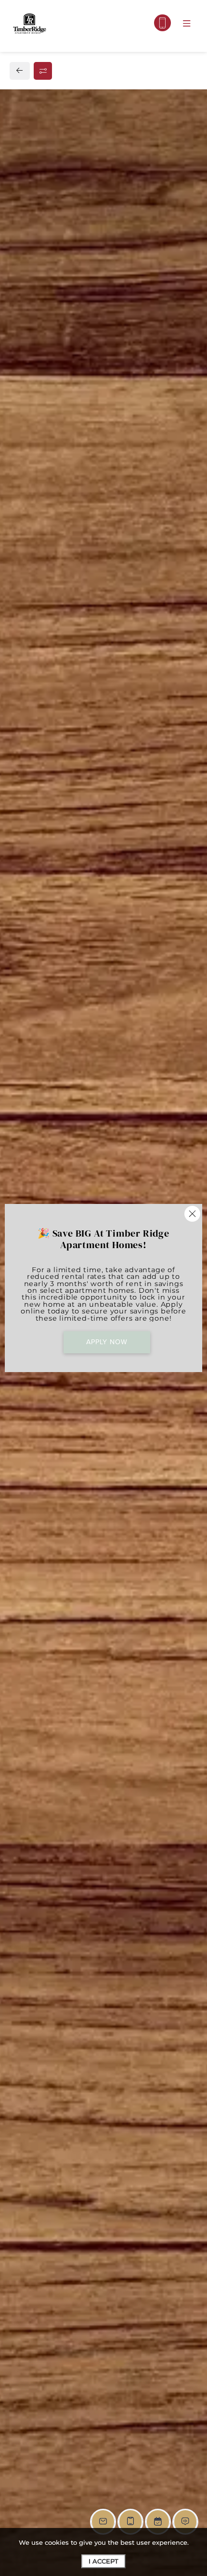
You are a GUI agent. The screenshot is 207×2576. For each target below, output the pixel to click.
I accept (103, 2561)
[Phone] (162, 23)
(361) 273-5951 (45, 740)
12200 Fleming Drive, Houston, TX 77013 (97, 718)
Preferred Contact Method (77, 946)
